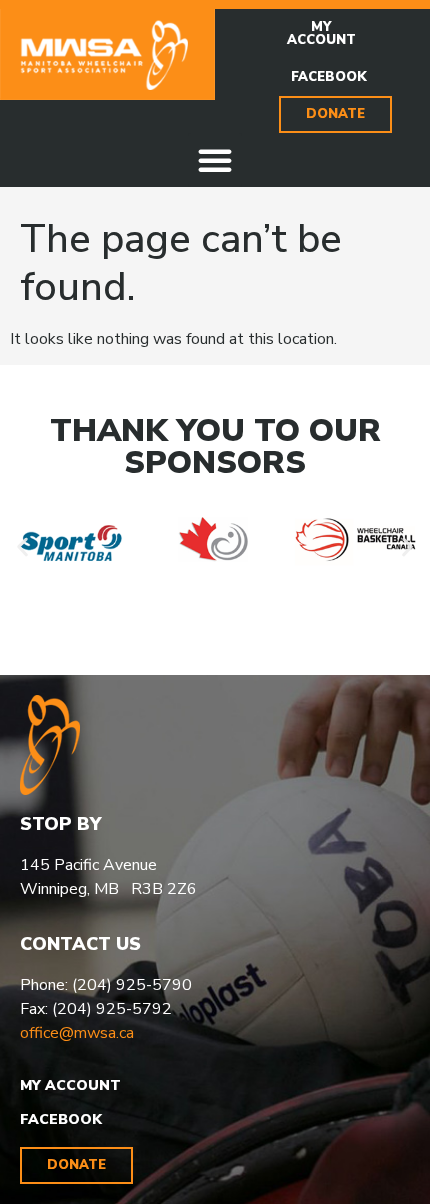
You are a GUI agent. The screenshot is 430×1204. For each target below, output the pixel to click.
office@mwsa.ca (77, 1033)
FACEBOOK (61, 1119)
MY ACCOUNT (70, 1085)
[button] (215, 160)
